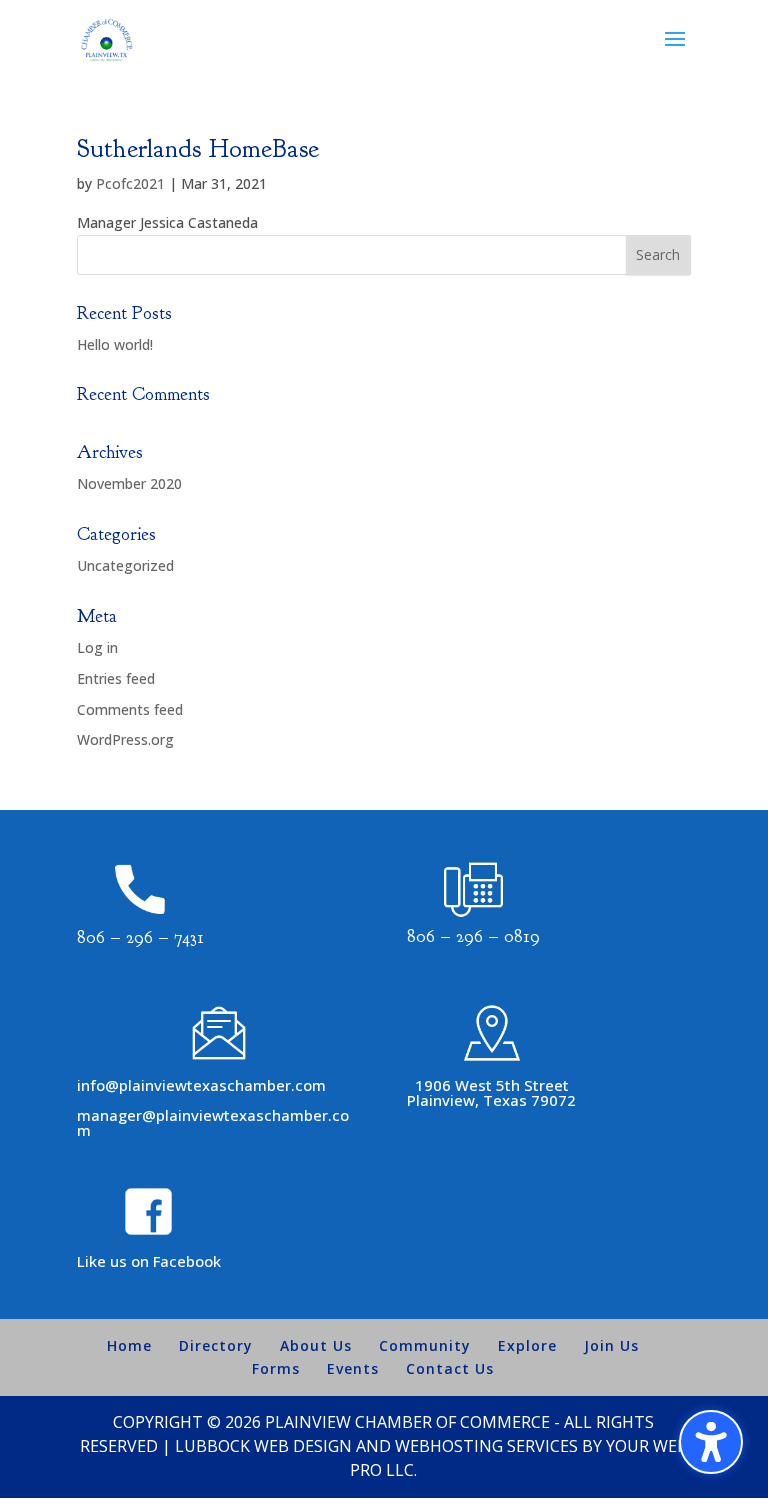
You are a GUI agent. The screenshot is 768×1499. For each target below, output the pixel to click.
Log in (97, 647)
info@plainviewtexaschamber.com (201, 1085)
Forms (276, 1368)
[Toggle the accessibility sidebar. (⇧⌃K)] (711, 1442)
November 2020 (129, 483)
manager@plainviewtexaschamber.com (213, 1122)
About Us (316, 1345)
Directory (216, 1345)
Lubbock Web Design (263, 1446)
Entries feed (116, 678)
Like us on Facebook (149, 1261)
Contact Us (450, 1368)
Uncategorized (125, 565)
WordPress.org (125, 739)
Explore (527, 1345)
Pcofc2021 (130, 183)
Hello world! (115, 344)
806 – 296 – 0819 (473, 936)
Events (353, 1368)
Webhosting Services (486, 1446)
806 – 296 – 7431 (140, 937)
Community (425, 1345)
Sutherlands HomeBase (198, 148)
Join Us (611, 1345)
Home (129, 1345)
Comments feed (130, 709)
